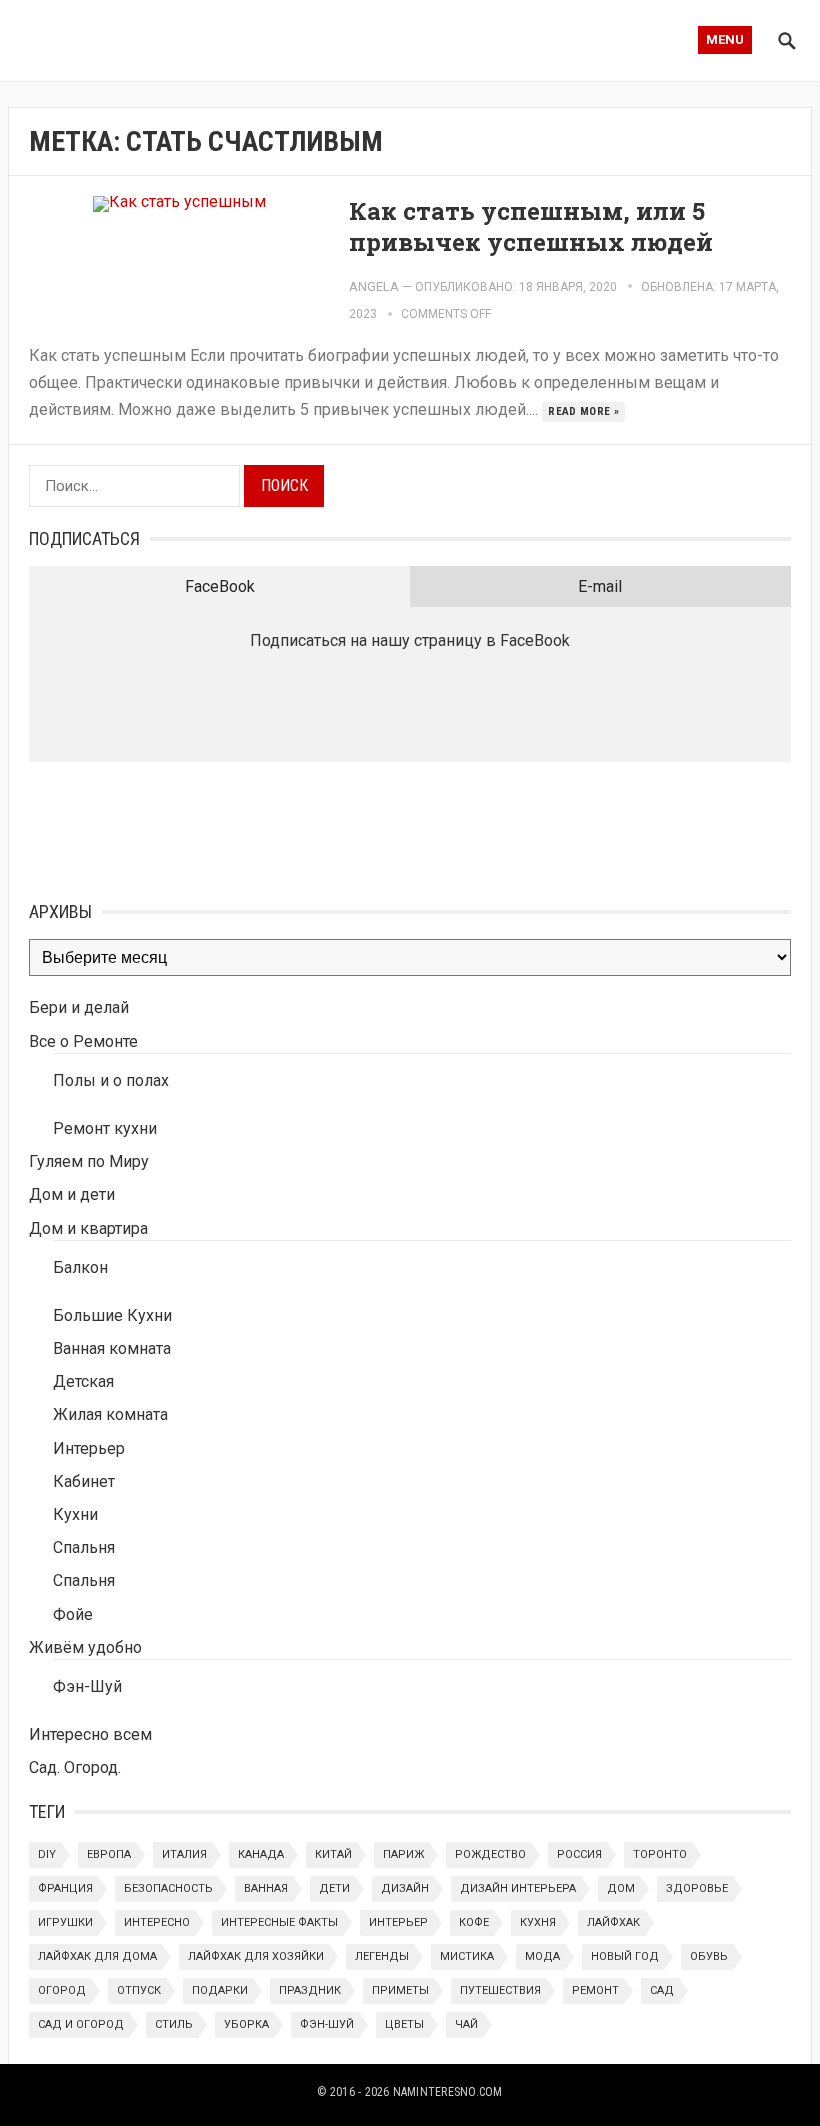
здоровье (697, 1888)
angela (374, 286)
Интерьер (89, 1448)
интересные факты (279, 1922)
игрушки (65, 1922)
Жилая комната (110, 1414)
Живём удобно (85, 1647)
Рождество (490, 1854)
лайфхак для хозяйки (256, 1956)
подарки (220, 1990)
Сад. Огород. (75, 1767)
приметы (400, 1990)
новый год (625, 1956)
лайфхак (613, 1922)
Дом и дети (72, 1194)
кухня (538, 1922)
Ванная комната (112, 1348)
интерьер (398, 1922)
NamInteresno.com (448, 2092)
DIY (47, 1854)
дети (334, 1888)
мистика (467, 1956)
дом (621, 1888)
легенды (382, 1956)
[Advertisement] (129, 827)
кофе (474, 1922)
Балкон (80, 1267)
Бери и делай (79, 1007)
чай (466, 2024)
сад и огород (81, 2024)
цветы (404, 2024)
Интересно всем (90, 1734)
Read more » (583, 411)
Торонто (660, 1854)
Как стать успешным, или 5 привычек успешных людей (531, 226)
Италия (184, 1854)
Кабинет (84, 1481)
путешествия (500, 1990)
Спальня (84, 1547)
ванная (266, 1888)
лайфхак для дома (97, 1956)
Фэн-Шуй (87, 1686)
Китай (333, 1854)
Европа (109, 1854)
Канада (261, 1854)
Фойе (73, 1614)
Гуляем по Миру (89, 1161)
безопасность (168, 1888)
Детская (83, 1381)
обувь (709, 1956)
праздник (310, 1990)
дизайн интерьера (518, 1888)
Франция (65, 1888)
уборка (246, 2024)
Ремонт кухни (105, 1128)
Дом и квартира (88, 1228)
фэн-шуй (327, 2024)
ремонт (595, 1990)
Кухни (75, 1514)
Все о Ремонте (83, 1041)
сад (662, 1990)
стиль (174, 2024)
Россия (579, 1854)
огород (62, 1990)
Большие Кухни (112, 1315)
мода (542, 1956)
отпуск (139, 1990)
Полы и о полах (111, 1080)
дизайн (405, 1888)
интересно (157, 1922)
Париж (403, 1854)
